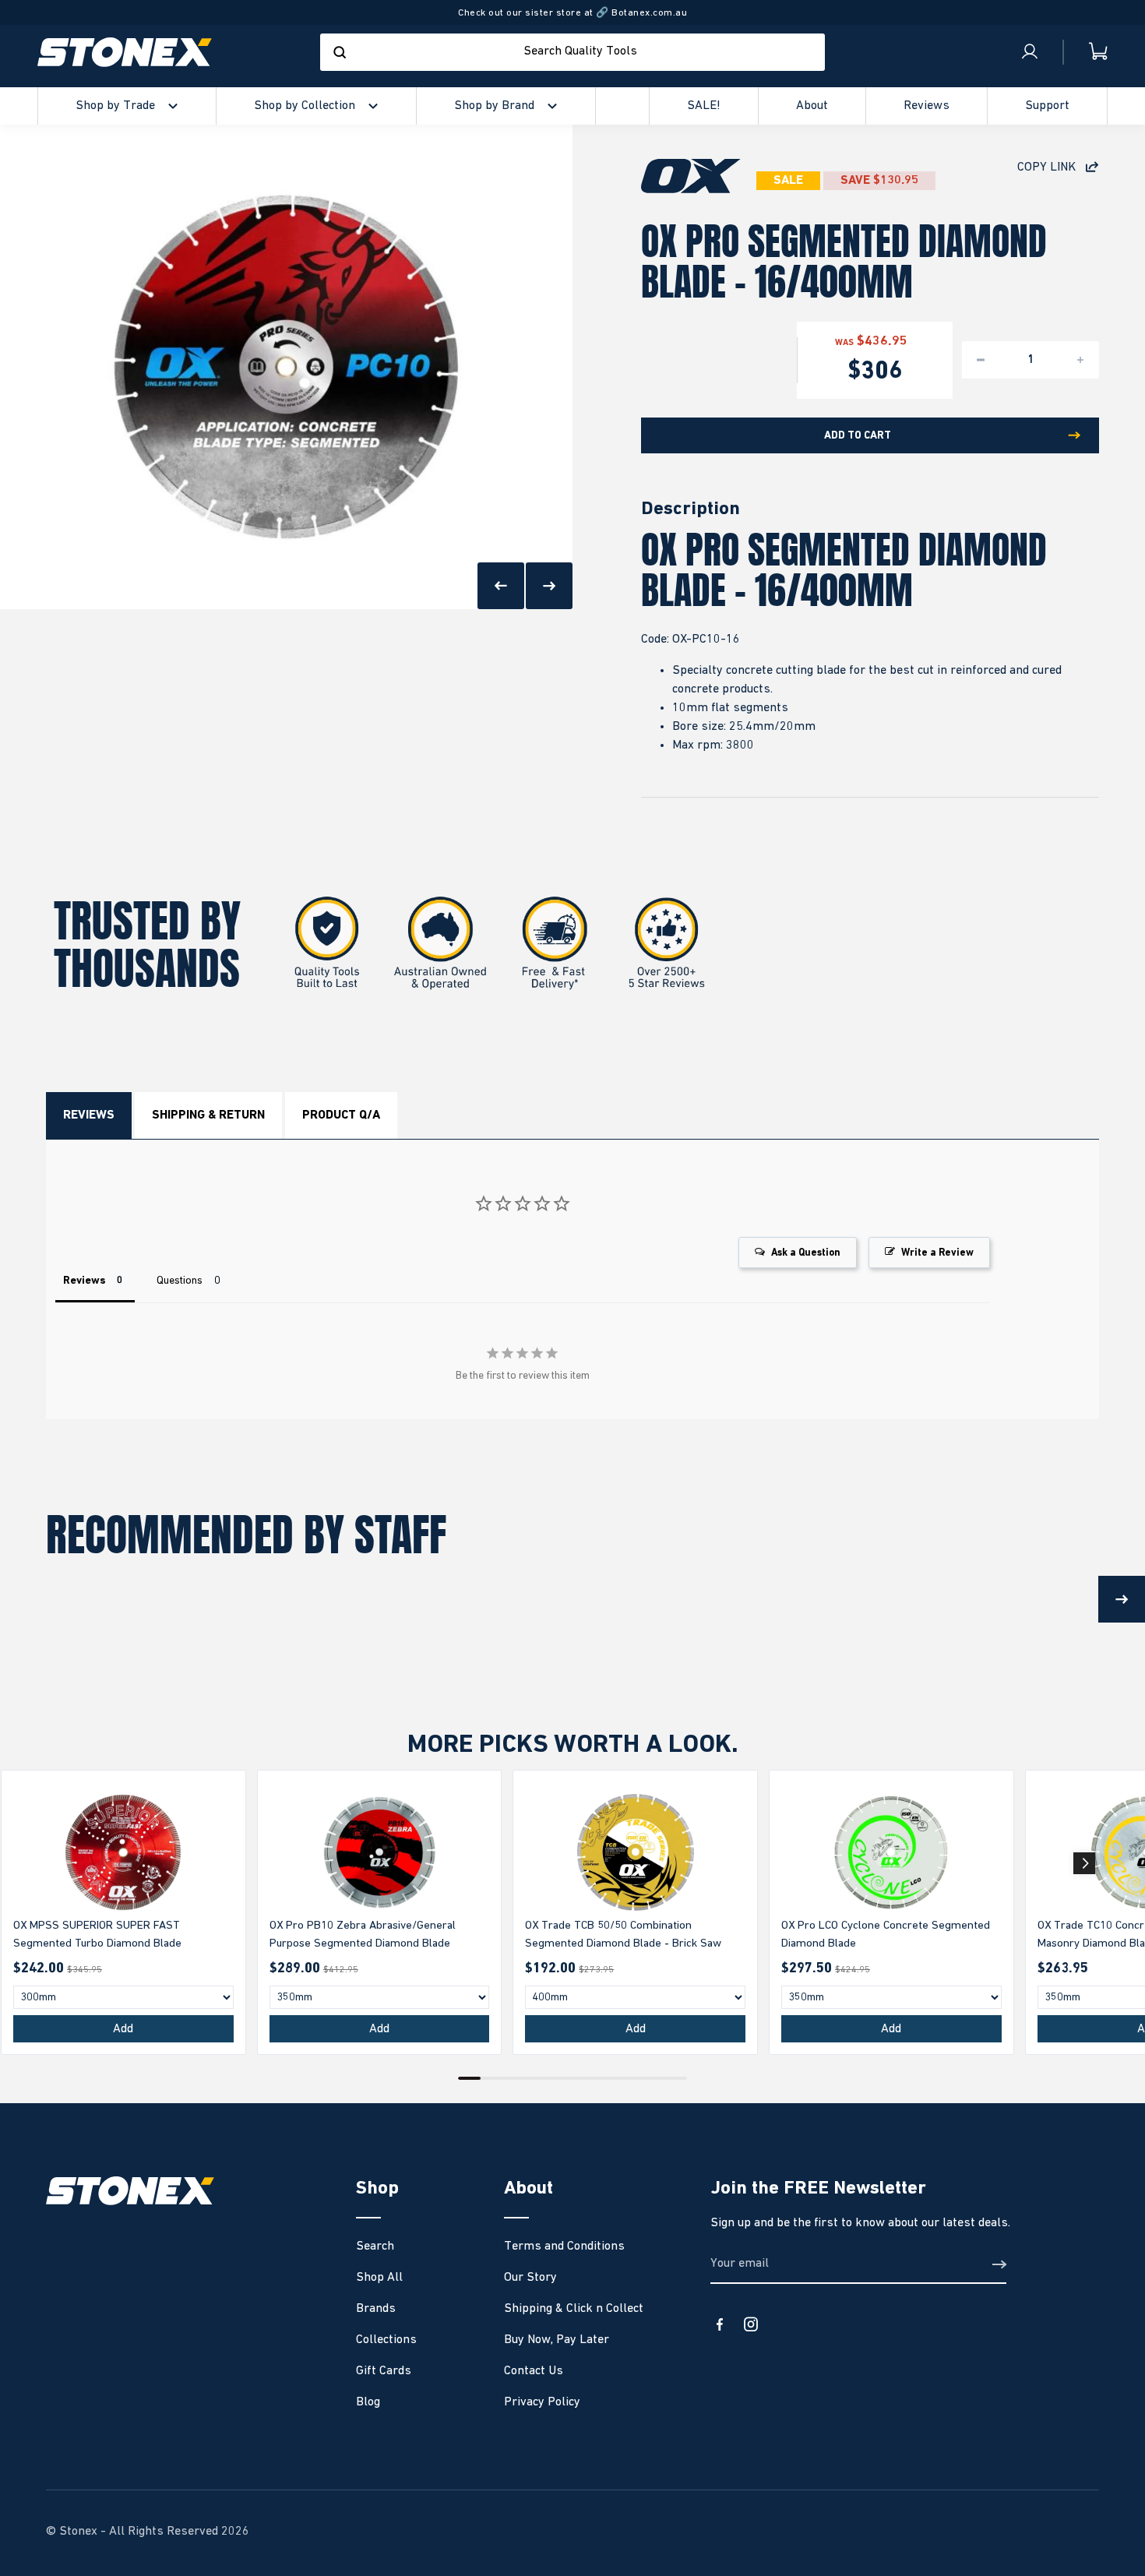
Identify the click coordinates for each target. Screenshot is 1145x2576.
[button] (1084, 1863)
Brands (376, 2309)
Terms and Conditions (564, 2247)
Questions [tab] (180, 1281)
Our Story (530, 2278)
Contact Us (534, 2371)
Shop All (379, 2278)
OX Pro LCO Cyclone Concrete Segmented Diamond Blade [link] (886, 1934)
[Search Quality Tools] (340, 52)
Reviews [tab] (84, 1281)
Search (375, 2247)
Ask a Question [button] (806, 1253)
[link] (123, 1852)
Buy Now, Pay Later (557, 2340)
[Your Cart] (1086, 52)
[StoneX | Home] (125, 52)
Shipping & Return (208, 1115)
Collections (386, 2340)
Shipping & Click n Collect (574, 2309)
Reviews (89, 1115)
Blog (368, 2402)
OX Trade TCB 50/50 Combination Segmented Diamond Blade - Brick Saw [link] (623, 1934)
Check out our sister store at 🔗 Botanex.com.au (572, 13)
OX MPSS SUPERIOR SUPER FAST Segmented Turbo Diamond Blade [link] (97, 1934)
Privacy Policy (542, 2402)
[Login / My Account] (1030, 52)
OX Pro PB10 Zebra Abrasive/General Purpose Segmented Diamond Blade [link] (363, 1934)
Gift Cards (384, 2371)
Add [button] (123, 2029)
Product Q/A (341, 1115)
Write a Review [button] (937, 1253)
